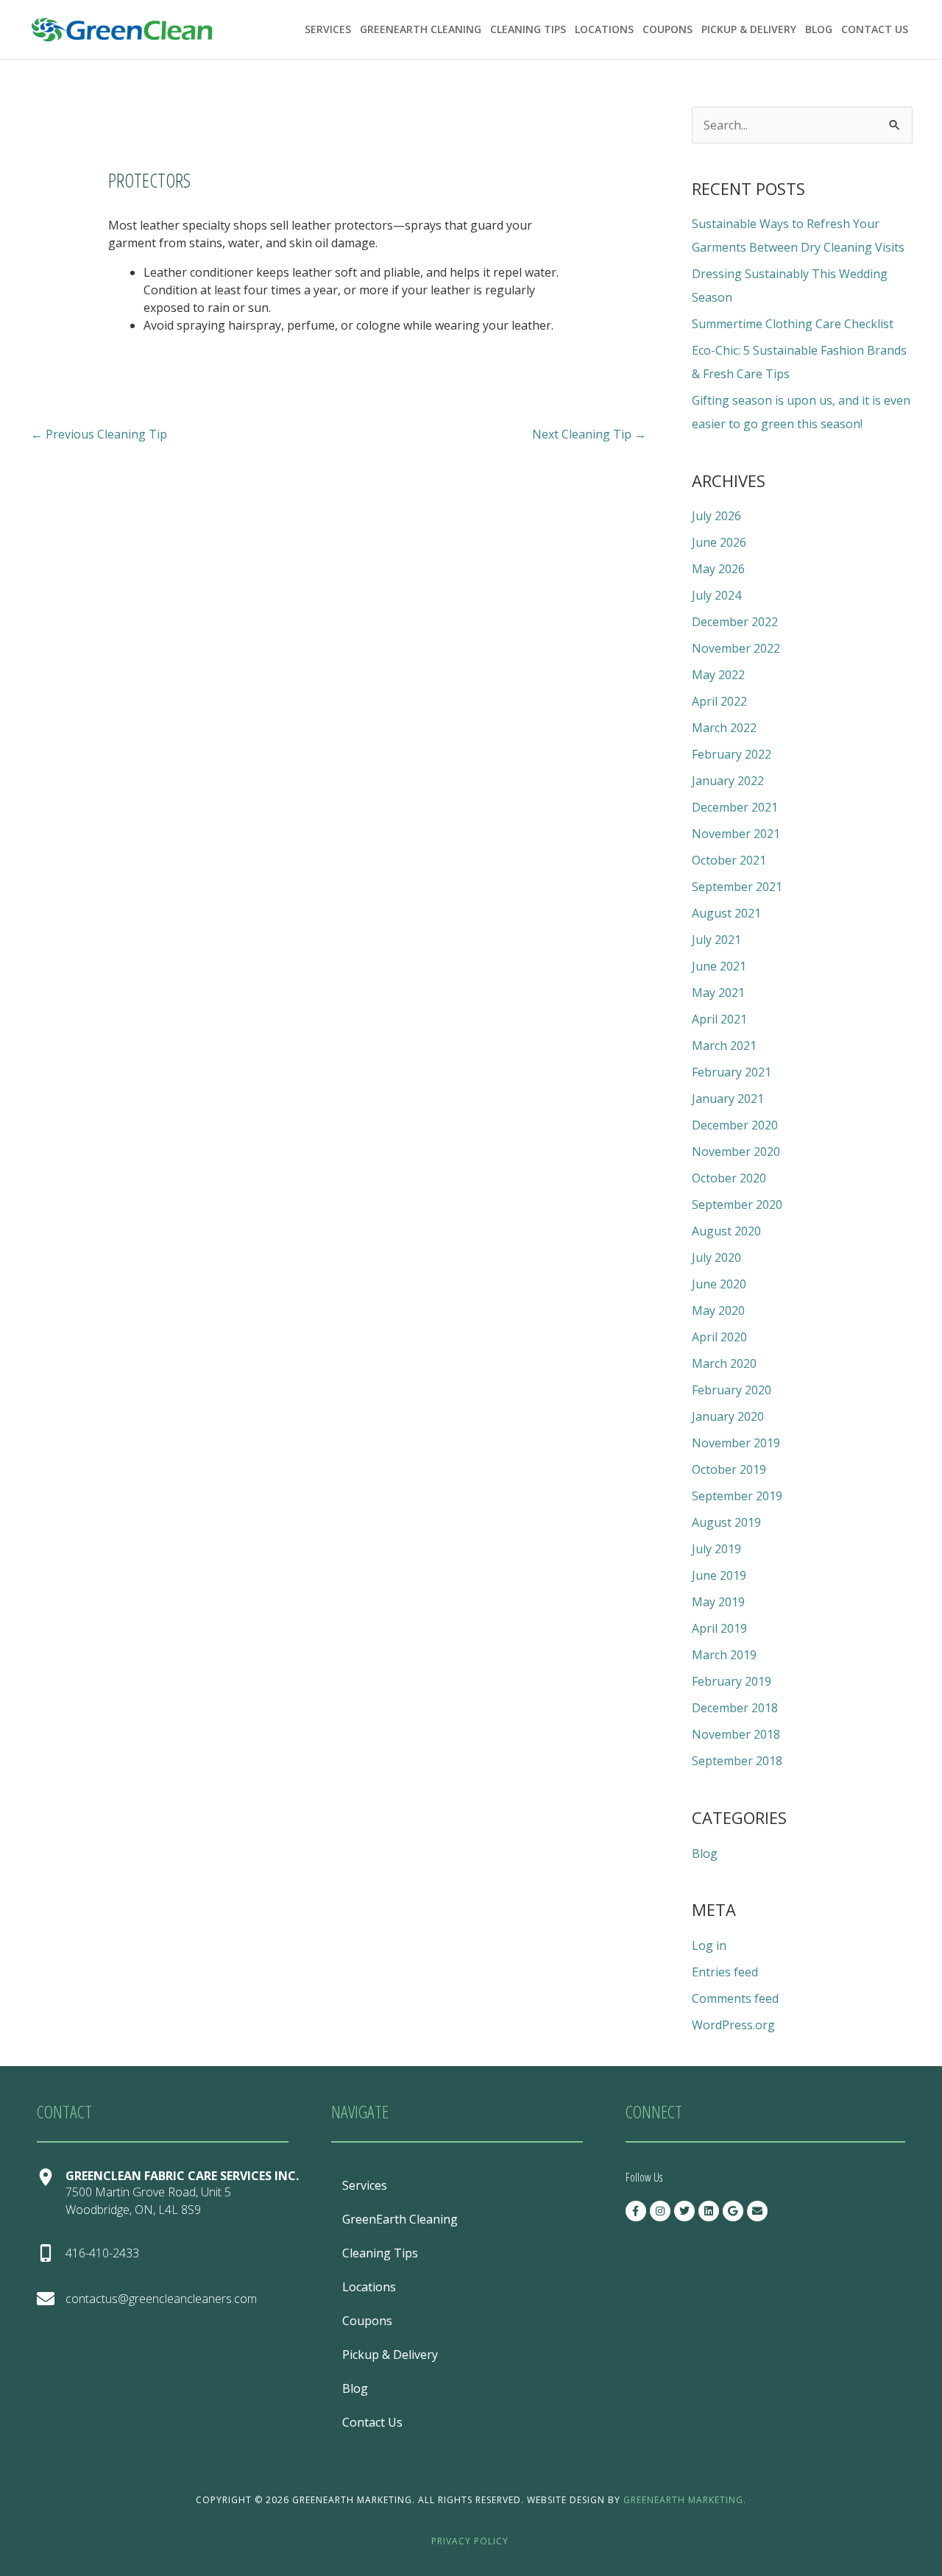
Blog (819, 29)
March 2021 (724, 1046)
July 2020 (716, 1257)
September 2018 (737, 1761)
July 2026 (716, 516)
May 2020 (718, 1310)
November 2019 (736, 1443)
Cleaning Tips (528, 29)
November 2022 (736, 648)
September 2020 (737, 1204)
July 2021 (716, 940)
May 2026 (718, 569)
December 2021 (735, 807)
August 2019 (726, 1522)
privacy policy (470, 2541)
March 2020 (724, 1363)
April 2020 (719, 1337)
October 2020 (729, 1178)
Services (328, 29)
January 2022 (728, 781)
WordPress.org (733, 2025)
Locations (604, 29)
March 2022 (724, 728)
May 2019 (718, 1602)
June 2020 (719, 1284)
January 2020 (728, 1416)
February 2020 (732, 1390)
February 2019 (732, 1681)
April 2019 (719, 1628)
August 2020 (726, 1231)
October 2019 (729, 1469)
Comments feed (735, 1998)
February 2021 (732, 1072)
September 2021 (737, 887)
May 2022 (718, 675)
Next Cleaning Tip (589, 434)
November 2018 (736, 1734)
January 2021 (728, 1099)
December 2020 (735, 1125)
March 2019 (724, 1655)
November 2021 (736, 834)
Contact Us (875, 29)
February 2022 (732, 754)
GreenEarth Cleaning (421, 29)
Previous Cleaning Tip (99, 434)
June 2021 (719, 966)
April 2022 (719, 701)
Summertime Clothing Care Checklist (793, 324)
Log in (709, 1945)
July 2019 (716, 1549)
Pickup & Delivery (749, 29)
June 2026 (719, 542)
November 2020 (736, 1152)
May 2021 (718, 993)
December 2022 (735, 622)
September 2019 (737, 1496)
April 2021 (719, 1019)
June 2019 (719, 1575)
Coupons (667, 29)
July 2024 (716, 595)
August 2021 (726, 913)
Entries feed (725, 1972)
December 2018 (735, 1708)
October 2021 (729, 860)
